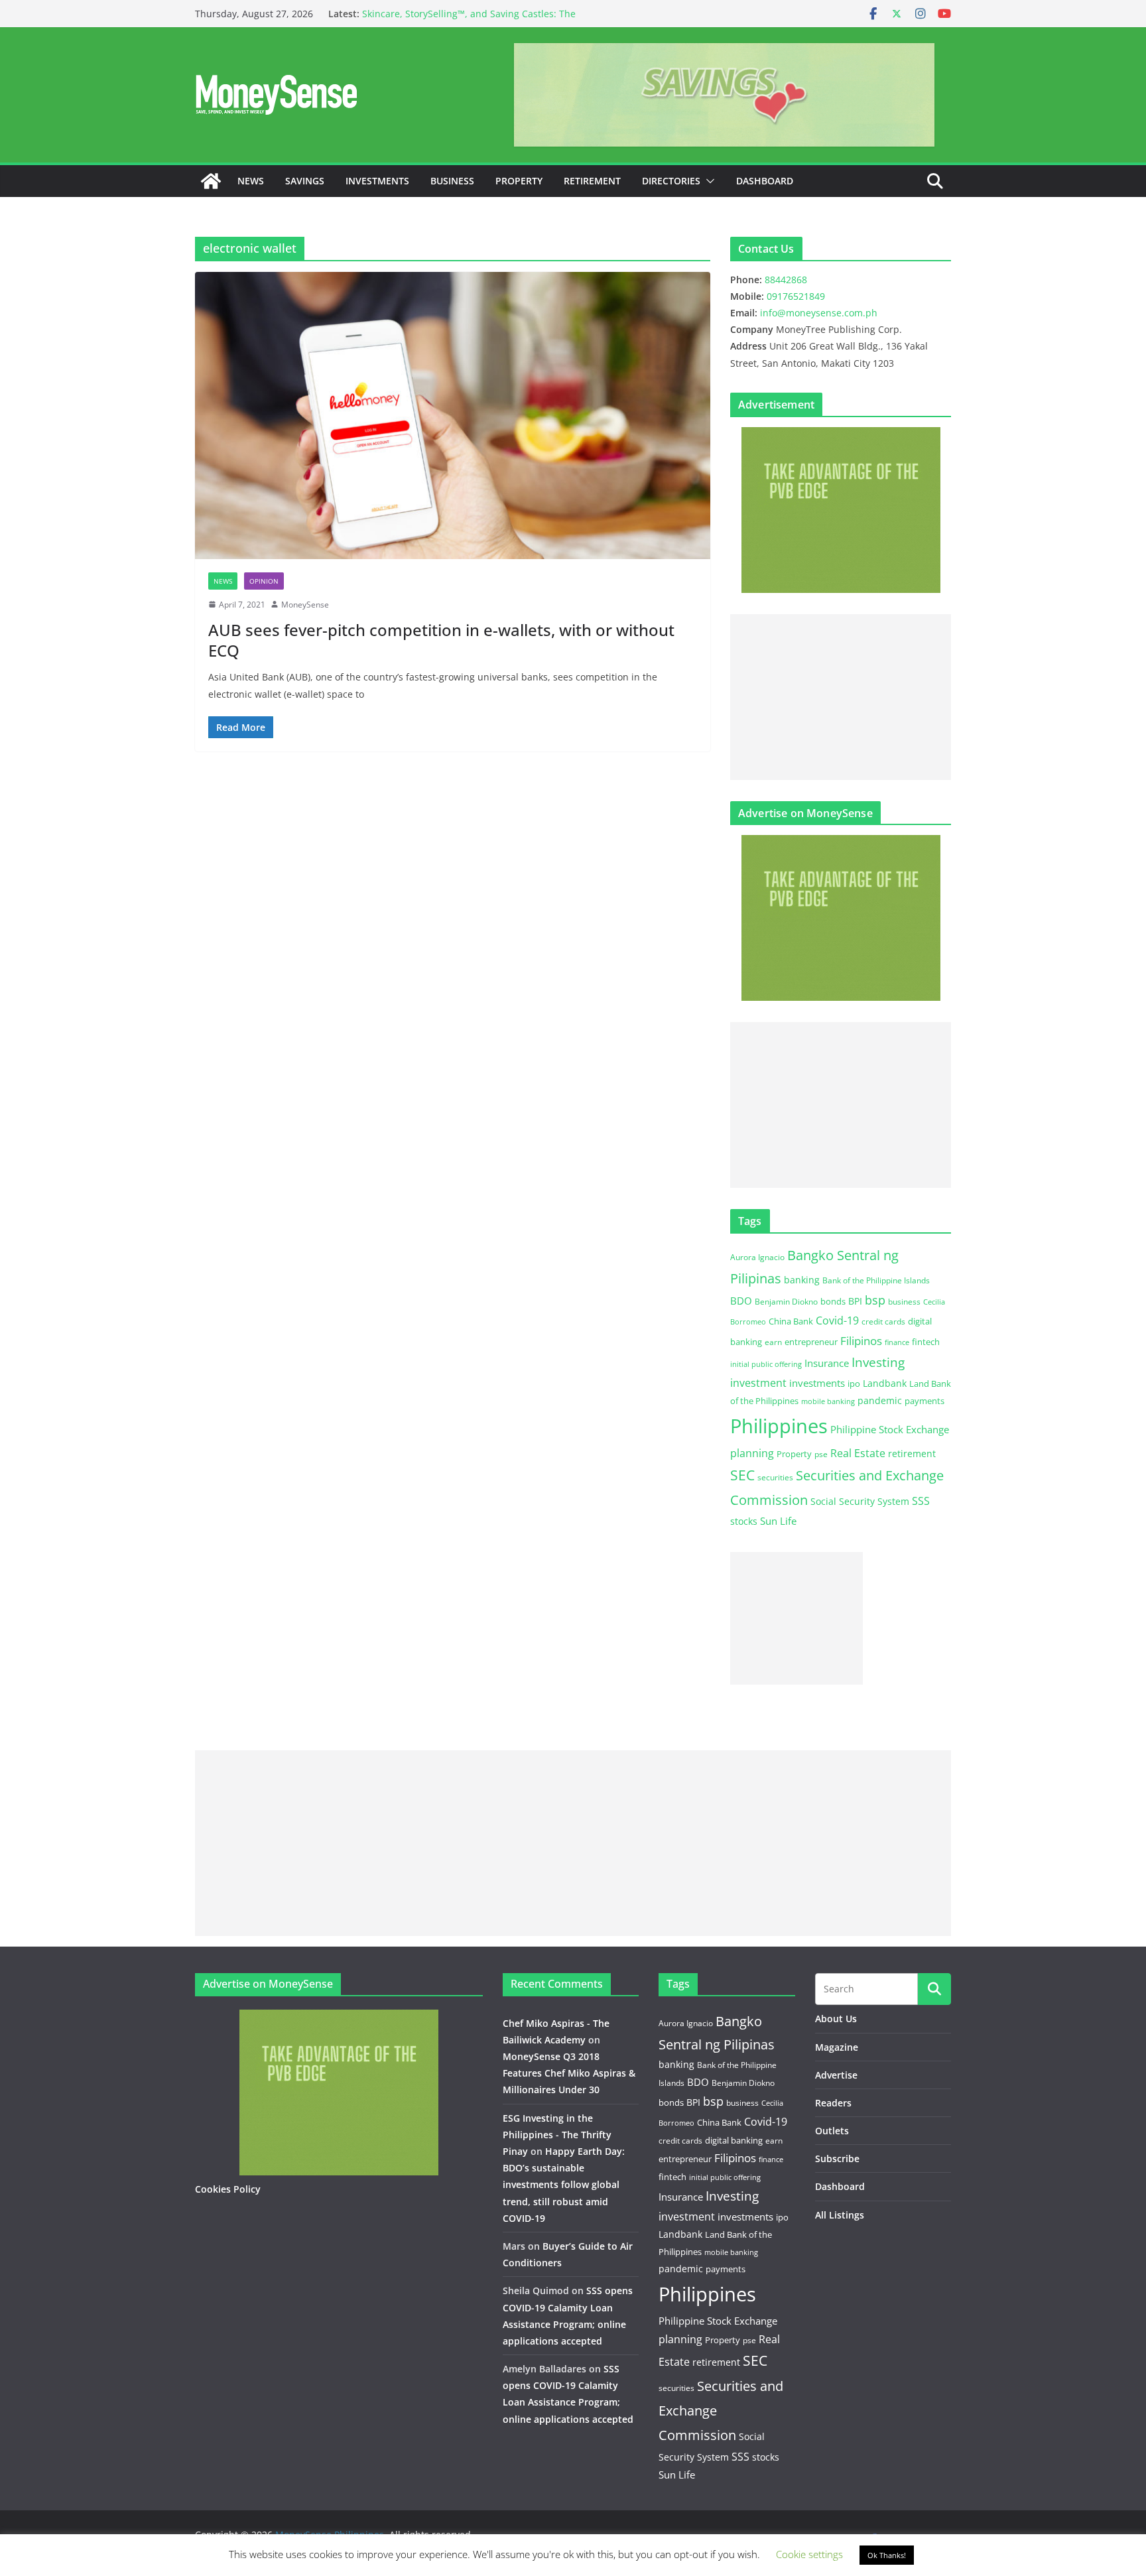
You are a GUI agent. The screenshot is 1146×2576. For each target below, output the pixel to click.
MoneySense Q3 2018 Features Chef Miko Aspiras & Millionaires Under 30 (569, 2073)
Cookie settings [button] (809, 2554)
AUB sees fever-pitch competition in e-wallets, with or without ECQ (441, 640)
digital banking (734, 2140)
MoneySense (305, 605)
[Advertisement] (841, 697)
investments (817, 1383)
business (904, 1302)
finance (897, 1342)
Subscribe (837, 2158)
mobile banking (828, 1401)
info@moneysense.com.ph (819, 313)
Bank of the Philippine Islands (876, 1280)
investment (758, 1383)
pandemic (880, 1400)
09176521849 (796, 296)
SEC (742, 1475)
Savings (305, 181)
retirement (912, 1453)
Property (519, 181)
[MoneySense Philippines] (211, 181)
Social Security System (860, 1501)
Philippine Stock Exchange (890, 1429)
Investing (878, 1362)
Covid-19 (837, 1320)
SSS (921, 1501)
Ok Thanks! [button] (887, 2555)
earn (773, 1342)
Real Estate (858, 1453)
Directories (671, 181)
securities (775, 1477)
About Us (836, 2019)
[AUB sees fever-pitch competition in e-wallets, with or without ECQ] (453, 415)
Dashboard (765, 181)
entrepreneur (811, 1342)
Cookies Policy (228, 2189)
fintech (926, 1342)
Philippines (779, 1426)
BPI (855, 1301)
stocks (744, 1521)
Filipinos (861, 1341)
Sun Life (778, 1521)
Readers (833, 2103)
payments (924, 1401)
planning (752, 1453)
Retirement (592, 181)
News (251, 181)
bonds (833, 1301)
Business (452, 181)
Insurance (827, 1363)
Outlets (832, 2131)
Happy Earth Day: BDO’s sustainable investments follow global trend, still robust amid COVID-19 (564, 2185)
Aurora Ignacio (757, 1257)
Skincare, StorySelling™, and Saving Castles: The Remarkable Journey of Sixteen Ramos (469, 20)
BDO (741, 1301)
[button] (708, 181)
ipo (854, 1384)
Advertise (836, 2075)
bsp (875, 1300)
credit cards (883, 1321)
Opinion (264, 581)
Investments (377, 181)
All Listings (840, 2215)
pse (821, 1454)
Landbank (885, 1383)
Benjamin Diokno (786, 1301)
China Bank (791, 1321)
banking (802, 1280)
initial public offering (766, 1364)
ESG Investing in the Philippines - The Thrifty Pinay (557, 2135)
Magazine (837, 2047)
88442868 (786, 280)
